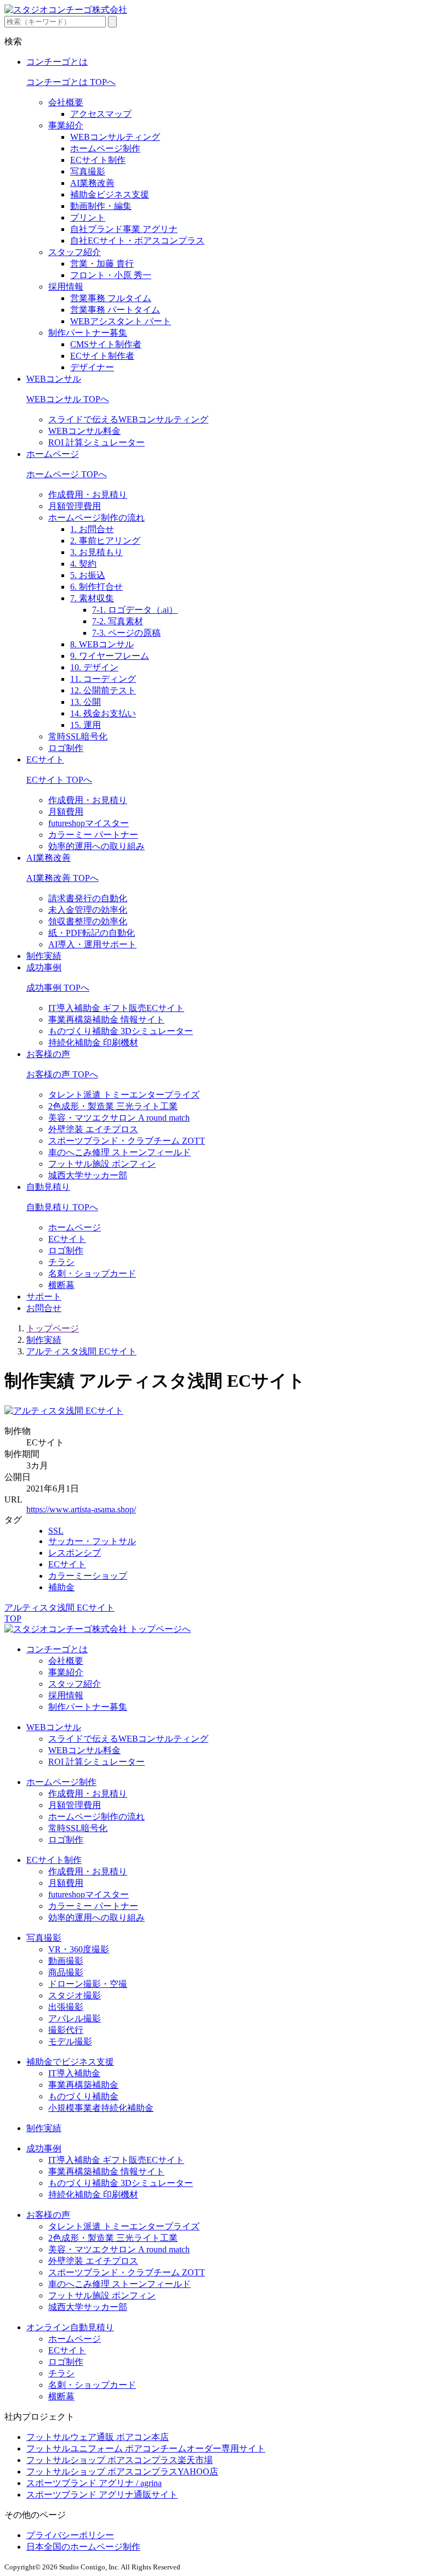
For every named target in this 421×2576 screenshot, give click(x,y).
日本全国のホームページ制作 (83, 2547)
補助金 (61, 1587)
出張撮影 (66, 2007)
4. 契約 (83, 564)
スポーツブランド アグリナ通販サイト (102, 2495)
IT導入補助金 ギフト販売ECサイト (116, 1008)
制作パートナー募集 (88, 333)
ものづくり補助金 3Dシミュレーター (121, 1031)
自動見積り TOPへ (62, 1207)
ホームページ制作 (105, 148)
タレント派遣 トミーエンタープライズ (124, 1095)
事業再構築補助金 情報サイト (106, 1019)
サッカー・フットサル (92, 1541)
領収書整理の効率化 (88, 921)
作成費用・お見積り (88, 495)
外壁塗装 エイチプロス (93, 1129)
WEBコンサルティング (115, 137)
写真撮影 (88, 171)
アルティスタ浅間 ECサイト (81, 1351)
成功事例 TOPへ (58, 988)
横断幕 (61, 1285)
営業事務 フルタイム (111, 298)
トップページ (53, 1328)
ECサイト (45, 759)
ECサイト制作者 (102, 356)
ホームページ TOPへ (67, 474)
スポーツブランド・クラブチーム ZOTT (127, 1141)
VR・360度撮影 (79, 1949)
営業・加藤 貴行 (102, 264)
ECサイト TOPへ (59, 780)
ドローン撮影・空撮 (88, 1984)
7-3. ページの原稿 (126, 633)
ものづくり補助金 (83, 2096)
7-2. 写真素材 (118, 621)
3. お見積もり (96, 552)
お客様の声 (48, 1054)
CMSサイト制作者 (106, 344)
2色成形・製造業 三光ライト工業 (113, 1106)
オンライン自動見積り (70, 2327)
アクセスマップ (101, 114)
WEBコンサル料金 (84, 431)
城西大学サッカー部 (88, 1175)
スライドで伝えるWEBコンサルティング (128, 419)
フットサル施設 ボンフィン (102, 1164)
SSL (56, 1531)
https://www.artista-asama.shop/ (81, 1509)
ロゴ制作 (66, 748)
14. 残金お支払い (103, 713)
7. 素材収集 (92, 598)
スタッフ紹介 (75, 252)
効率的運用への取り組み (96, 846)
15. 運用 (86, 725)
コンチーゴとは (57, 62)
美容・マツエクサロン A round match (119, 1118)
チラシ (61, 1262)
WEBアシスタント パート (121, 321)
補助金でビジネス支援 (70, 2062)
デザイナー (92, 367)
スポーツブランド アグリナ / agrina (94, 2483)
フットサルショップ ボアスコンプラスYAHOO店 (122, 2472)
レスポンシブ (75, 1553)
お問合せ (44, 1308)
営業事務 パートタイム (115, 310)
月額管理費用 (75, 506)
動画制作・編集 (101, 206)
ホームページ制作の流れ (96, 518)
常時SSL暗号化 (78, 736)
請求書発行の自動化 (88, 898)
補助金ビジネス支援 (110, 194)
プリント (88, 218)
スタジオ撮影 (75, 1995)
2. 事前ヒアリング (105, 541)
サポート (44, 1297)
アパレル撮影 (75, 2018)
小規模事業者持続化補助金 (101, 2108)
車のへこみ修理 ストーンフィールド (120, 1152)
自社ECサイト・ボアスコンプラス (137, 241)
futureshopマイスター (89, 823)
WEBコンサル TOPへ (68, 399)
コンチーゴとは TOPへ (71, 82)
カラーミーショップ (88, 1576)
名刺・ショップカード (92, 1273)
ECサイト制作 (98, 160)
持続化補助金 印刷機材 (93, 1043)
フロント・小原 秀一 (111, 275)
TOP (13, 1619)
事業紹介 (66, 125)
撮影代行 (66, 2030)
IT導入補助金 (74, 2073)
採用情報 (66, 287)
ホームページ (53, 454)
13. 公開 (86, 702)
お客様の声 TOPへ (62, 1074)
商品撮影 (66, 1972)
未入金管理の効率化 (88, 910)
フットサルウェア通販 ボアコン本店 (98, 2437)
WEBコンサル (54, 379)
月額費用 (66, 812)
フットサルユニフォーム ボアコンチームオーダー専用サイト (146, 2448)
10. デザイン (94, 667)
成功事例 (44, 967)
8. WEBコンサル (102, 644)
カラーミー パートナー (93, 835)
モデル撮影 (70, 2041)
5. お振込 (88, 575)
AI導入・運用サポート (92, 944)
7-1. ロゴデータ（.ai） (135, 610)
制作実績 (44, 956)
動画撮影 (66, 1961)
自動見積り (48, 1187)
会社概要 (66, 102)
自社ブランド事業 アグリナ (124, 229)
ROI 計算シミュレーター (96, 442)
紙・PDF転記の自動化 (92, 933)
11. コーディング (103, 679)
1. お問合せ (92, 529)
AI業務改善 (92, 183)
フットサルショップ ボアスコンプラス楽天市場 (120, 2460)
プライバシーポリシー (70, 2535)
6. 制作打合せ (96, 587)
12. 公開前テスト (103, 690)
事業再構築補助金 (83, 2085)
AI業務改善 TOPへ (62, 878)
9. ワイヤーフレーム (110, 656)
